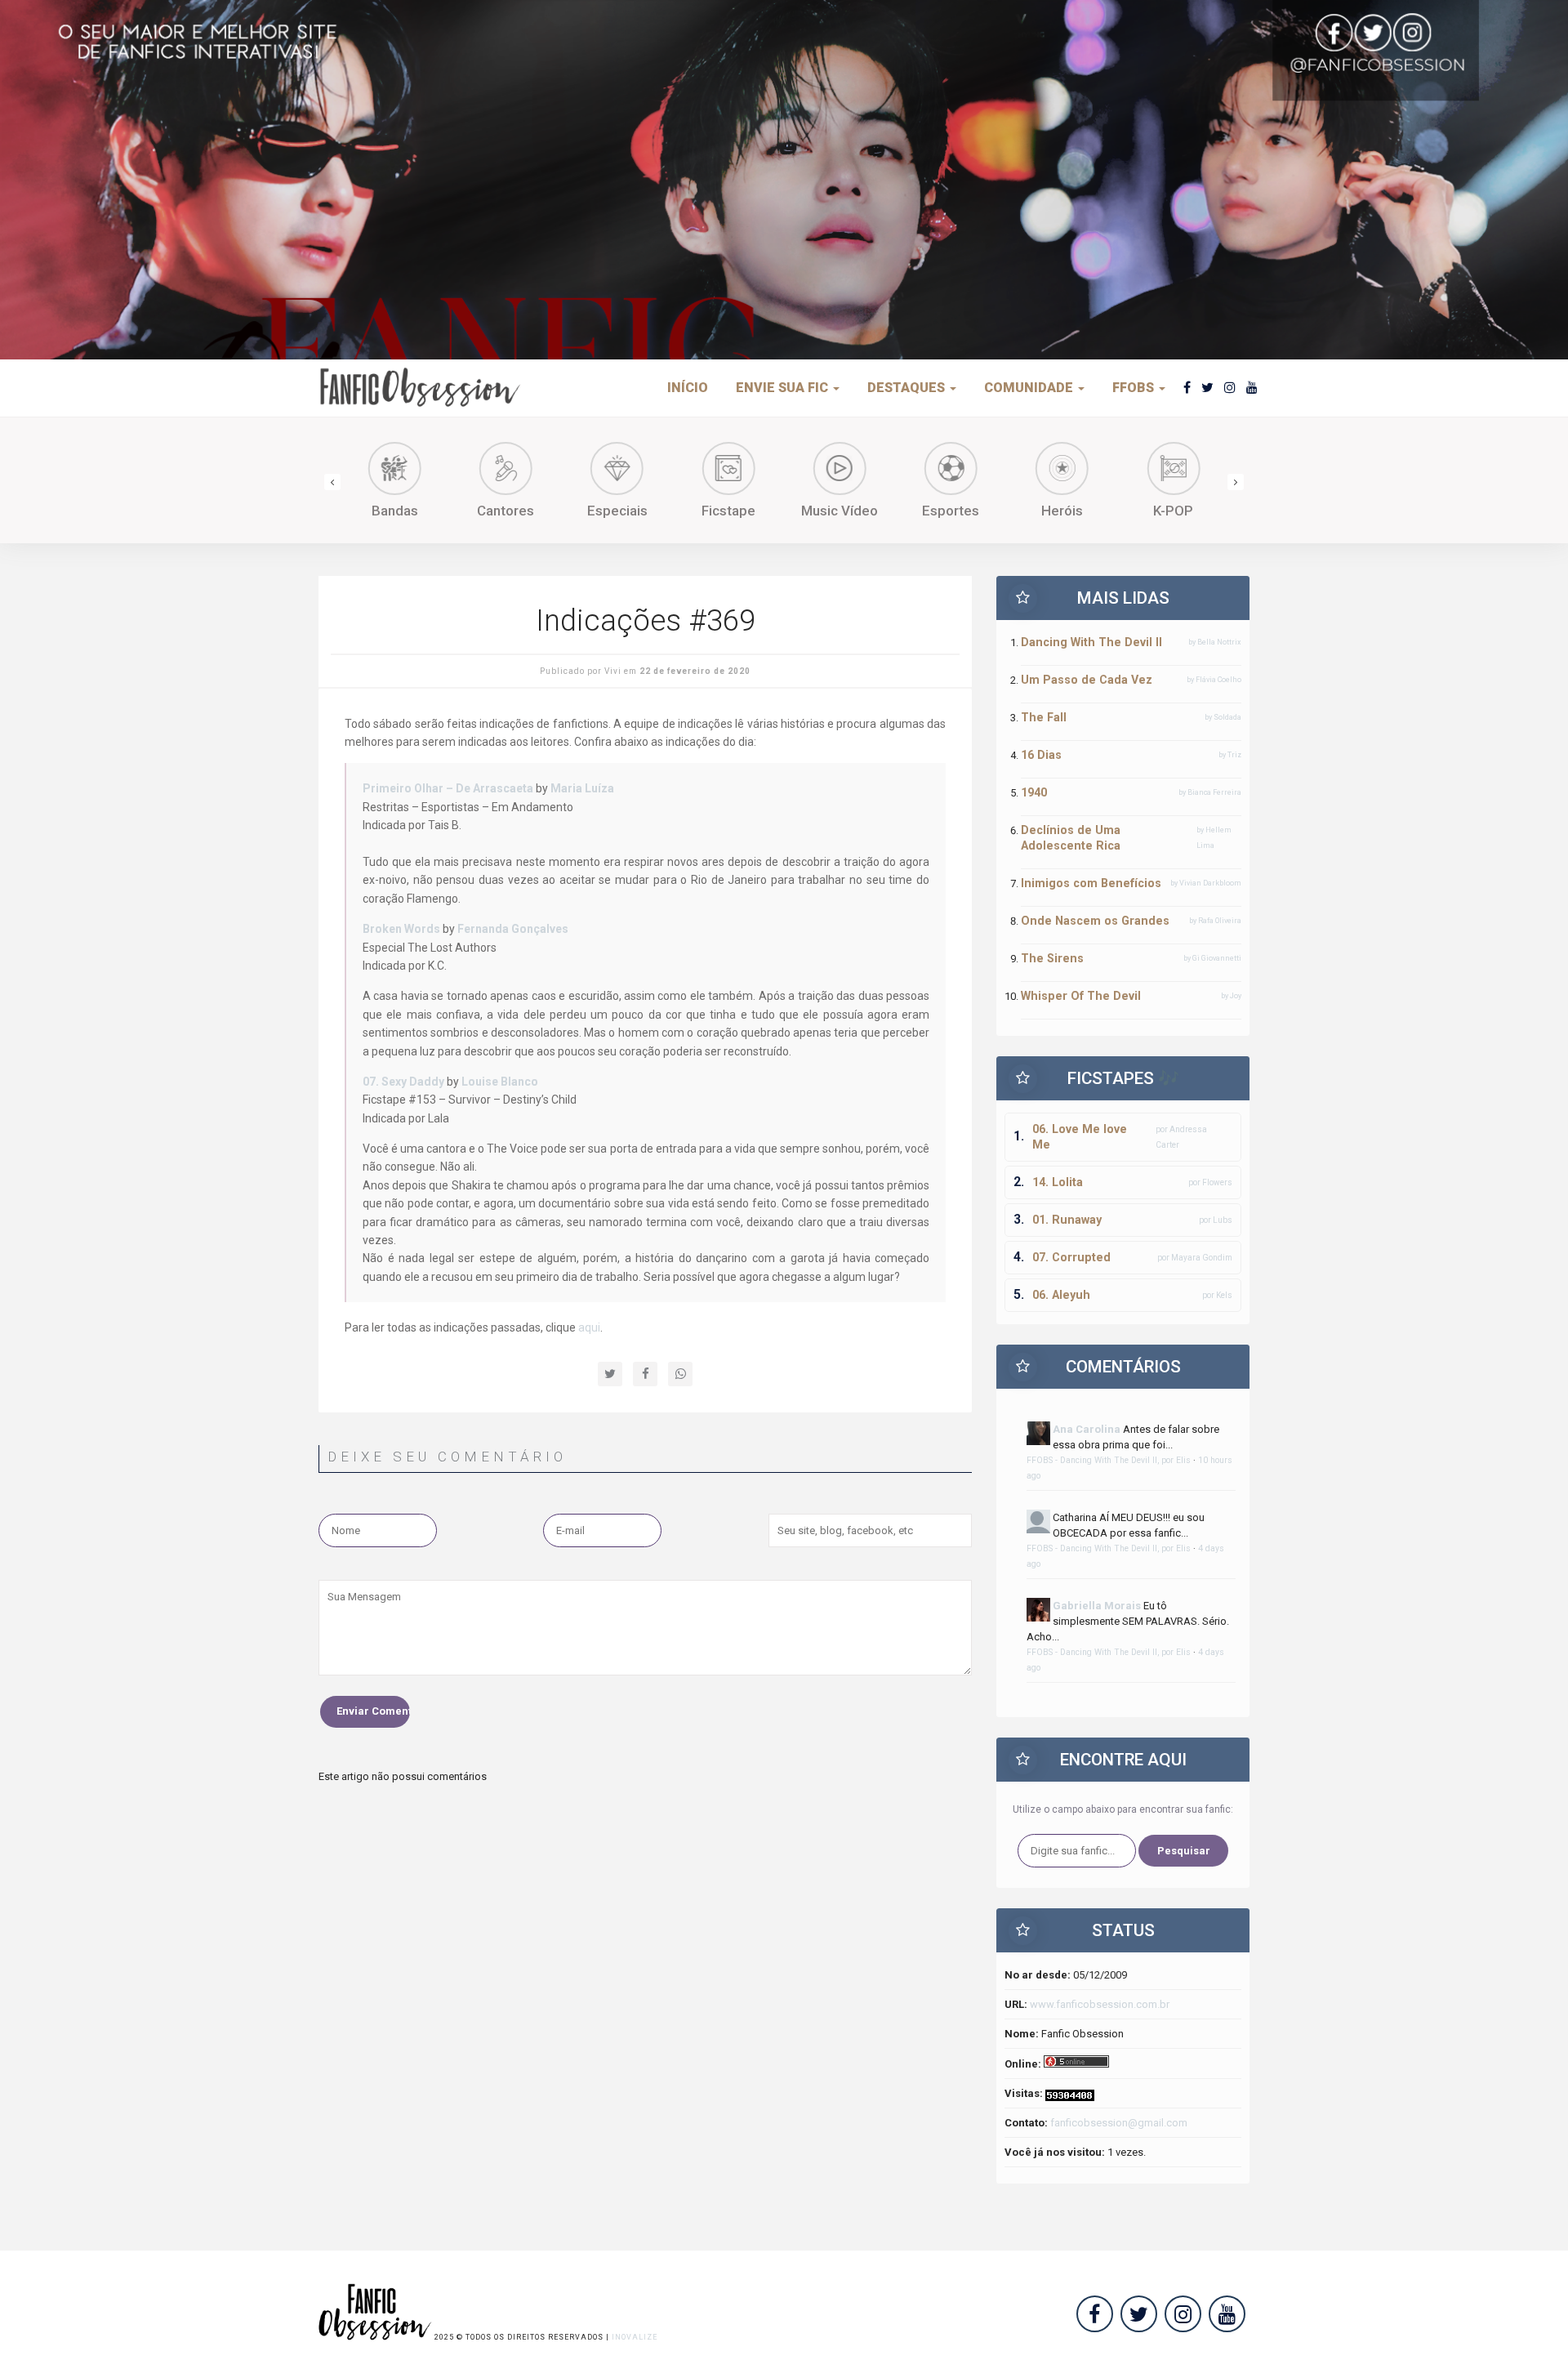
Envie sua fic (784, 388)
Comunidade (1030, 388)
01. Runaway (1067, 1220)
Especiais (617, 511)
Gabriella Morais (1097, 1606)
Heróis (1062, 511)
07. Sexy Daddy (403, 1082)
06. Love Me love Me (1080, 1137)
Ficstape (728, 511)
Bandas (395, 511)
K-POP (1173, 511)
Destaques (908, 388)
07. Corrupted (1071, 1257)
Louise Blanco (500, 1082)
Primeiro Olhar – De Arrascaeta (448, 788)
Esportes (951, 511)
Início (688, 388)
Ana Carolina (1087, 1429)
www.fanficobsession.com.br (1100, 2004)
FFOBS (1135, 388)
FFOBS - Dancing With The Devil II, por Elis (1109, 1460)
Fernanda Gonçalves (513, 929)
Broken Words (401, 929)
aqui (589, 1327)
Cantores (506, 511)
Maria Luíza (582, 788)
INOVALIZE (635, 2337)
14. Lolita (1058, 1182)
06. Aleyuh (1061, 1295)
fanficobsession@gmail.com (1119, 2123)
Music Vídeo (840, 511)
